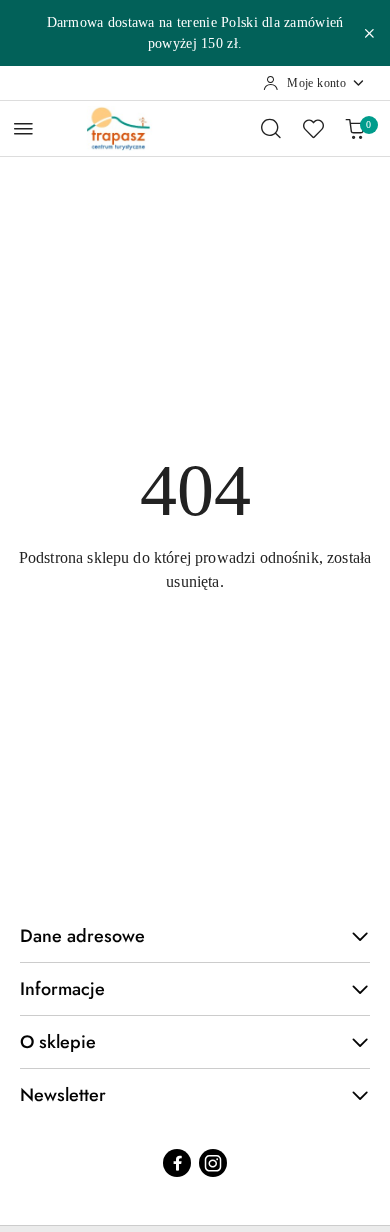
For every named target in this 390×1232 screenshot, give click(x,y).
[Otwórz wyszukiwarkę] (271, 128)
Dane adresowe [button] (82, 936)
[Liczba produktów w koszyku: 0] (355, 128)
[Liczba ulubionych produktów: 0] (313, 128)
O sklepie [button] (58, 1042)
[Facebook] (177, 1163)
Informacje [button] (62, 989)
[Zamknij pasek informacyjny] (369, 33)
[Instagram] (213, 1163)
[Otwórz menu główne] (23, 128)
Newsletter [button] (63, 1095)
